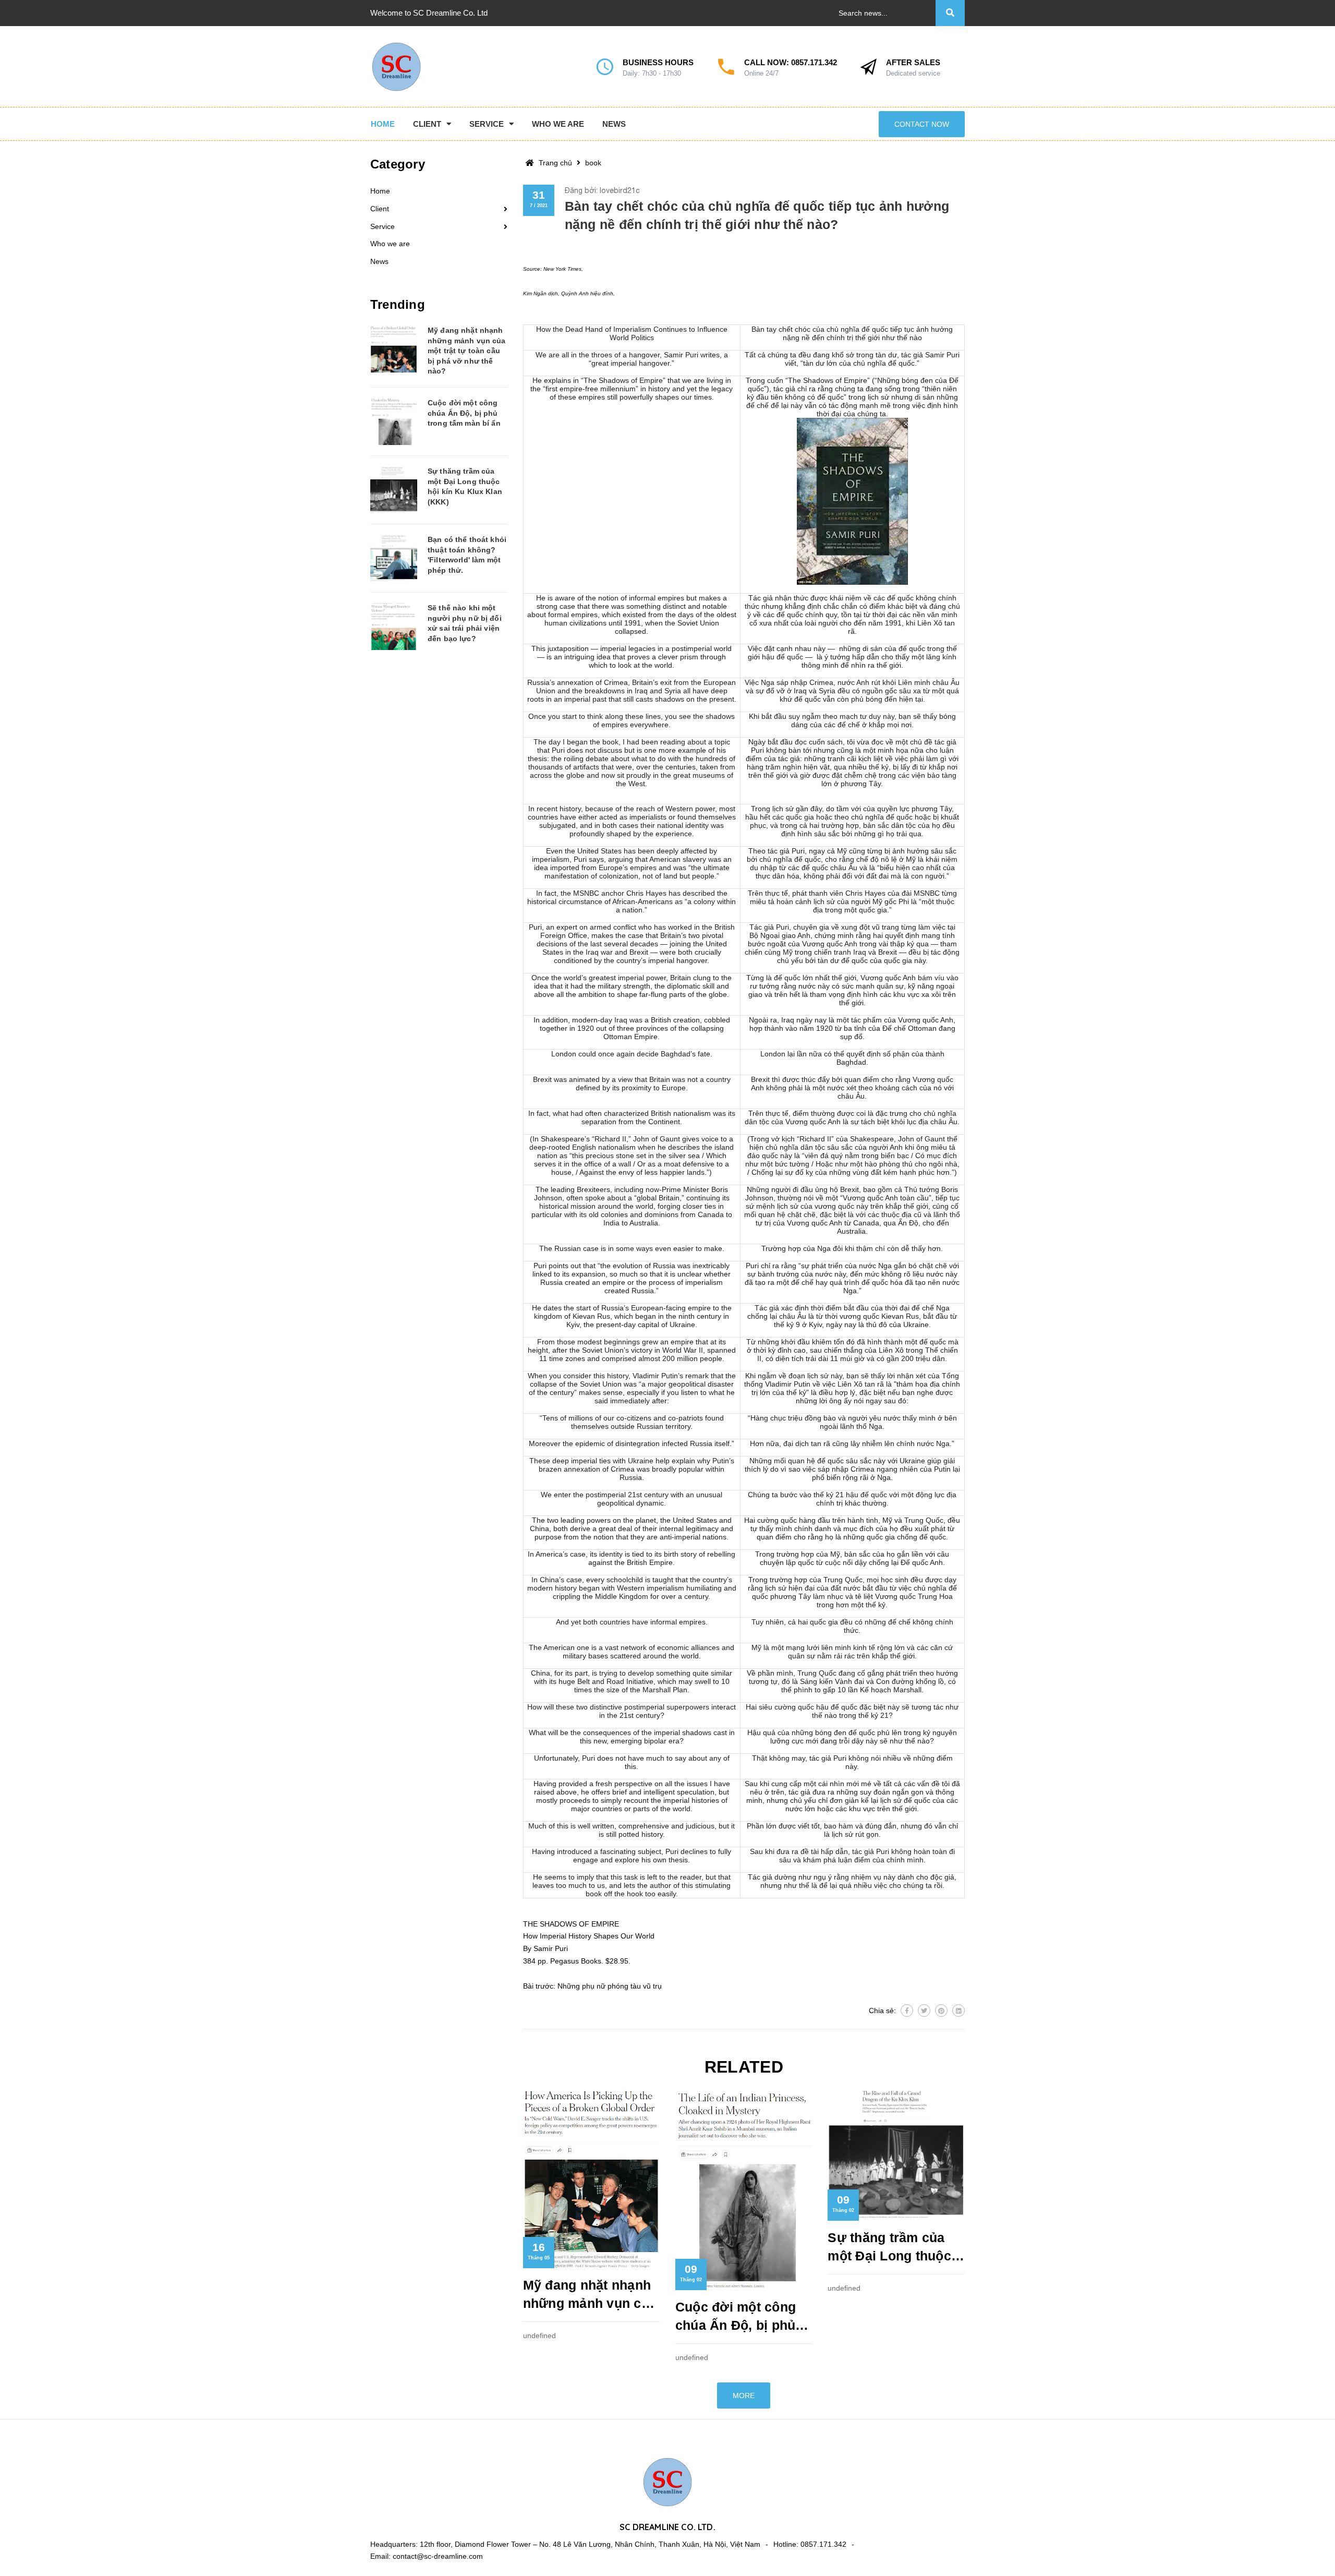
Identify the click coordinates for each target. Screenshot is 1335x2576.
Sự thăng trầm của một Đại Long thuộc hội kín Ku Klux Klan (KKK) (892, 2248)
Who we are (390, 244)
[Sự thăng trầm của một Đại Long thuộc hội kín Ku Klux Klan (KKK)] (394, 490)
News (379, 261)
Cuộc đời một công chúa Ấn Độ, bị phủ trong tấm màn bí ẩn (738, 2317)
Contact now (922, 124)
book (593, 163)
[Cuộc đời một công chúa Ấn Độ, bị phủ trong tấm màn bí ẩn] (394, 422)
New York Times (562, 269)
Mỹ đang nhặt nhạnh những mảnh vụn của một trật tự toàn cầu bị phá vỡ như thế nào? (590, 2295)
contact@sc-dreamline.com (438, 2556)
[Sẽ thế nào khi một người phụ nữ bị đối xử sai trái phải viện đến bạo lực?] (394, 627)
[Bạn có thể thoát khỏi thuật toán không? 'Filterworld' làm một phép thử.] (394, 558)
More (744, 2396)
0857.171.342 (814, 62)
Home (380, 191)
